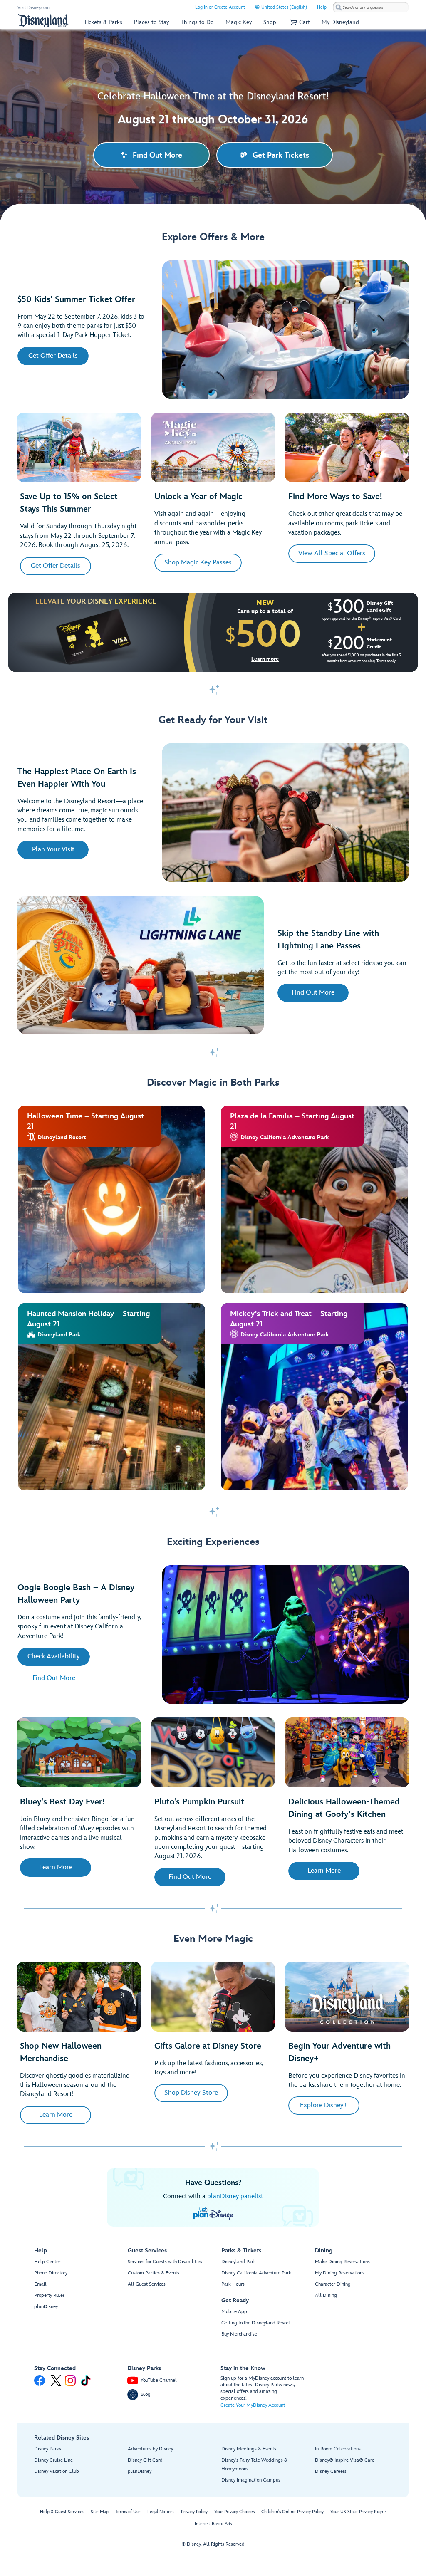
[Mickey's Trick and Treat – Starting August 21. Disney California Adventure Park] (315, 1397)
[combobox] (371, 7)
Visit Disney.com (33, 8)
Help (322, 7)
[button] (299, 22)
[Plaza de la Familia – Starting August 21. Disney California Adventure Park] (315, 1199)
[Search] (339, 7)
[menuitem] (257, 7)
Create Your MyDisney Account (253, 2405)
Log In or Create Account (220, 7)
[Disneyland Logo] (44, 21)
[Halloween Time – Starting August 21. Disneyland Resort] (112, 1199)
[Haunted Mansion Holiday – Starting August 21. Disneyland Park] (112, 1397)
